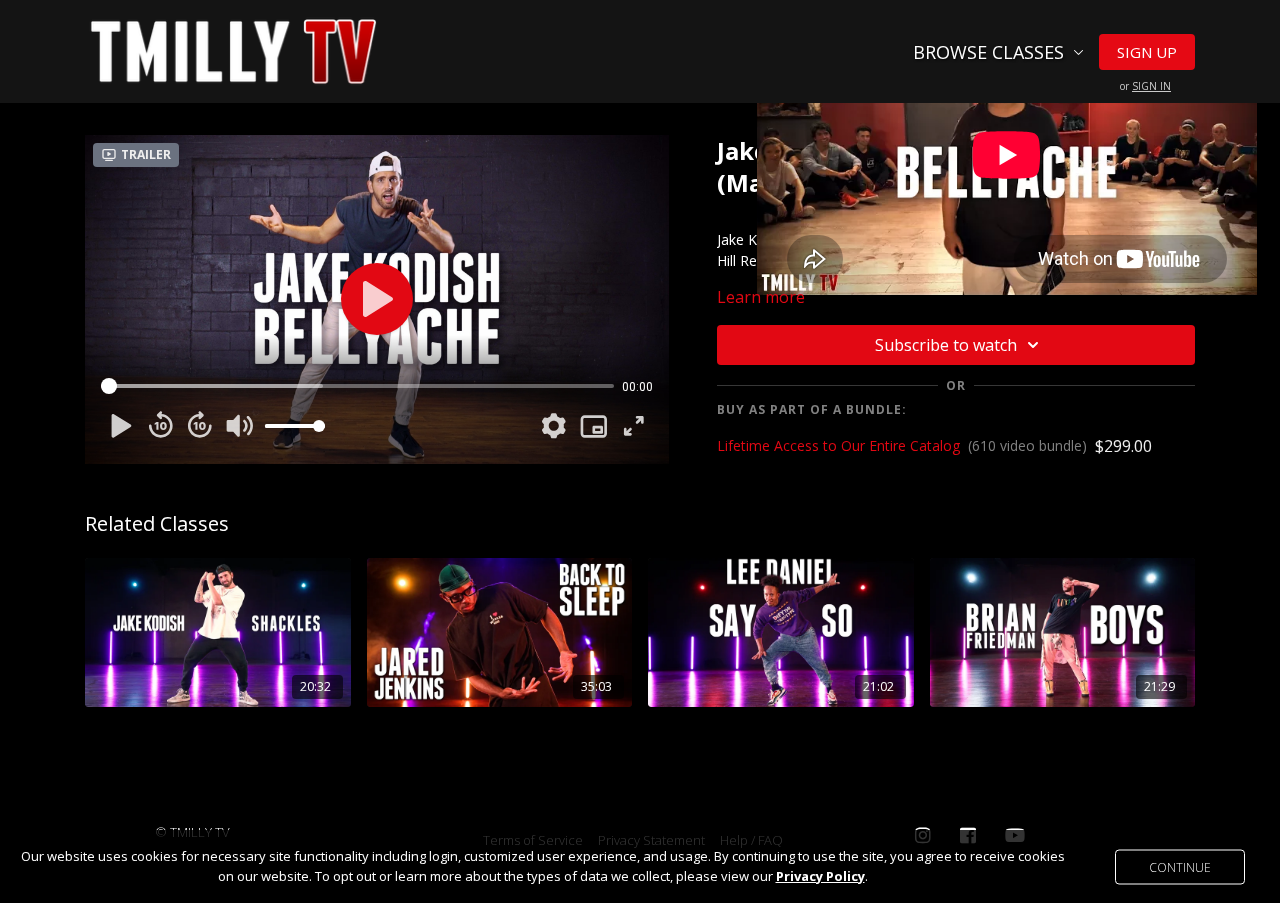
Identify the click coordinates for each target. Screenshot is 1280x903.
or (1145, 86)
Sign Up (1147, 52)
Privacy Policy (820, 876)
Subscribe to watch (946, 345)
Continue (1180, 866)
